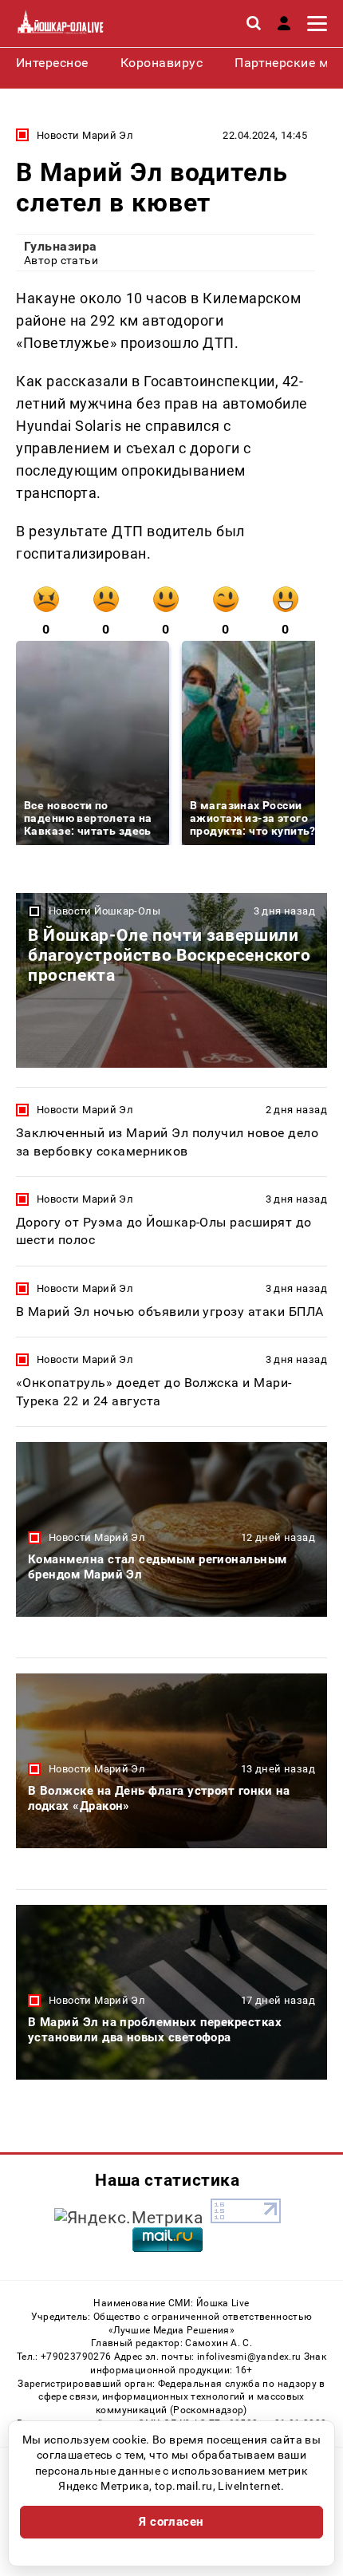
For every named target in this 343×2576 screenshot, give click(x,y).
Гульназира (61, 246)
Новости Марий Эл (85, 135)
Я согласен (171, 2522)
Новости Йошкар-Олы (104, 911)
